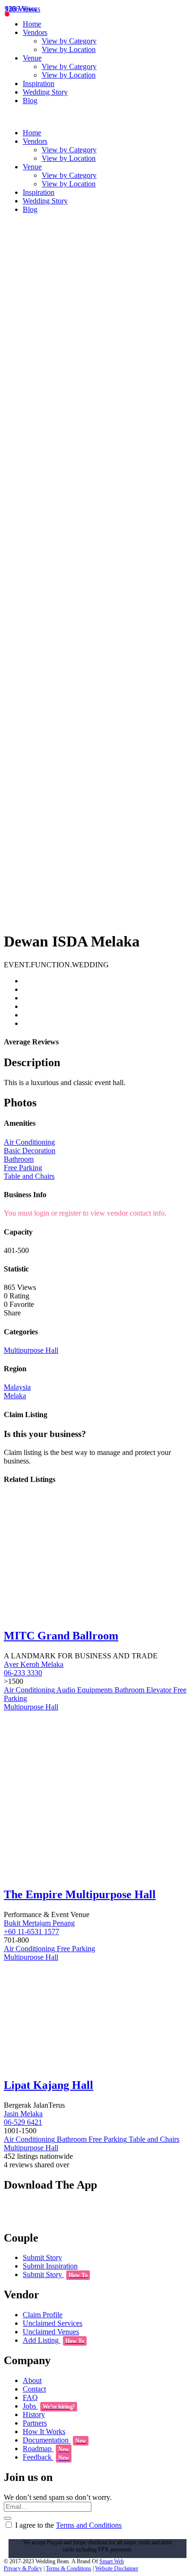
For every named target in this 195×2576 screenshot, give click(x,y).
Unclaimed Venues (51, 2332)
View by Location (69, 49)
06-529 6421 (23, 2122)
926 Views (21, 9)
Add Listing (53, 2340)
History (34, 2414)
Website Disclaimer (117, 2568)
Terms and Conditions (89, 2525)
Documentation (54, 2440)
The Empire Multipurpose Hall (80, 1894)
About (32, 2380)
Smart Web (112, 2561)
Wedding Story (45, 92)
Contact (34, 2389)
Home (32, 24)
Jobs (49, 2406)
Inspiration (39, 83)
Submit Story (42, 2257)
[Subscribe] (8, 2518)
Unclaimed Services (53, 2323)
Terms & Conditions (69, 2568)
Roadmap (46, 2449)
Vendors (35, 32)
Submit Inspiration (50, 2266)
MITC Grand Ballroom (61, 1636)
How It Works (44, 2431)
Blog (30, 101)
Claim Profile (43, 2315)
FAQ (30, 2397)
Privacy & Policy (23, 2568)
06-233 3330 (23, 1673)
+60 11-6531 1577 (31, 1932)
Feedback (46, 2457)
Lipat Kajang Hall (49, 2085)
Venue (32, 58)
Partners (35, 2423)
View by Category (69, 41)
